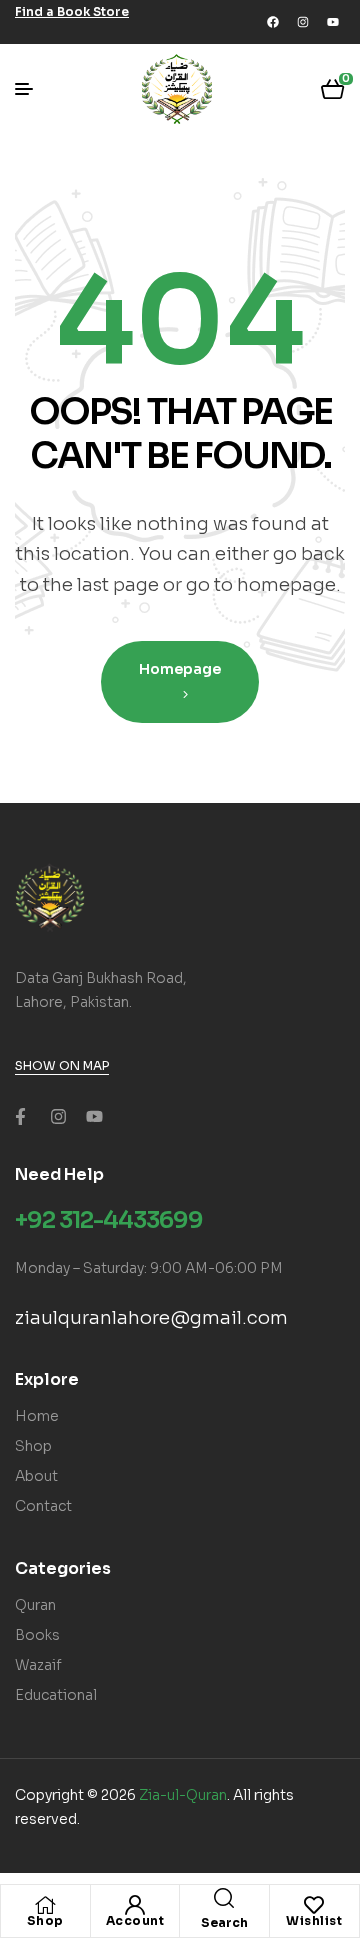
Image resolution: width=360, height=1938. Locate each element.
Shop (45, 1920)
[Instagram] (303, 22)
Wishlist (314, 1920)
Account (135, 1920)
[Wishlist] (314, 1905)
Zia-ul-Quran (183, 1795)
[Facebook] (273, 22)
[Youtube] (333, 22)
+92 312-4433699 (109, 1220)
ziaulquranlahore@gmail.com (151, 1318)
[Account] (135, 1905)
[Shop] (45, 1905)
